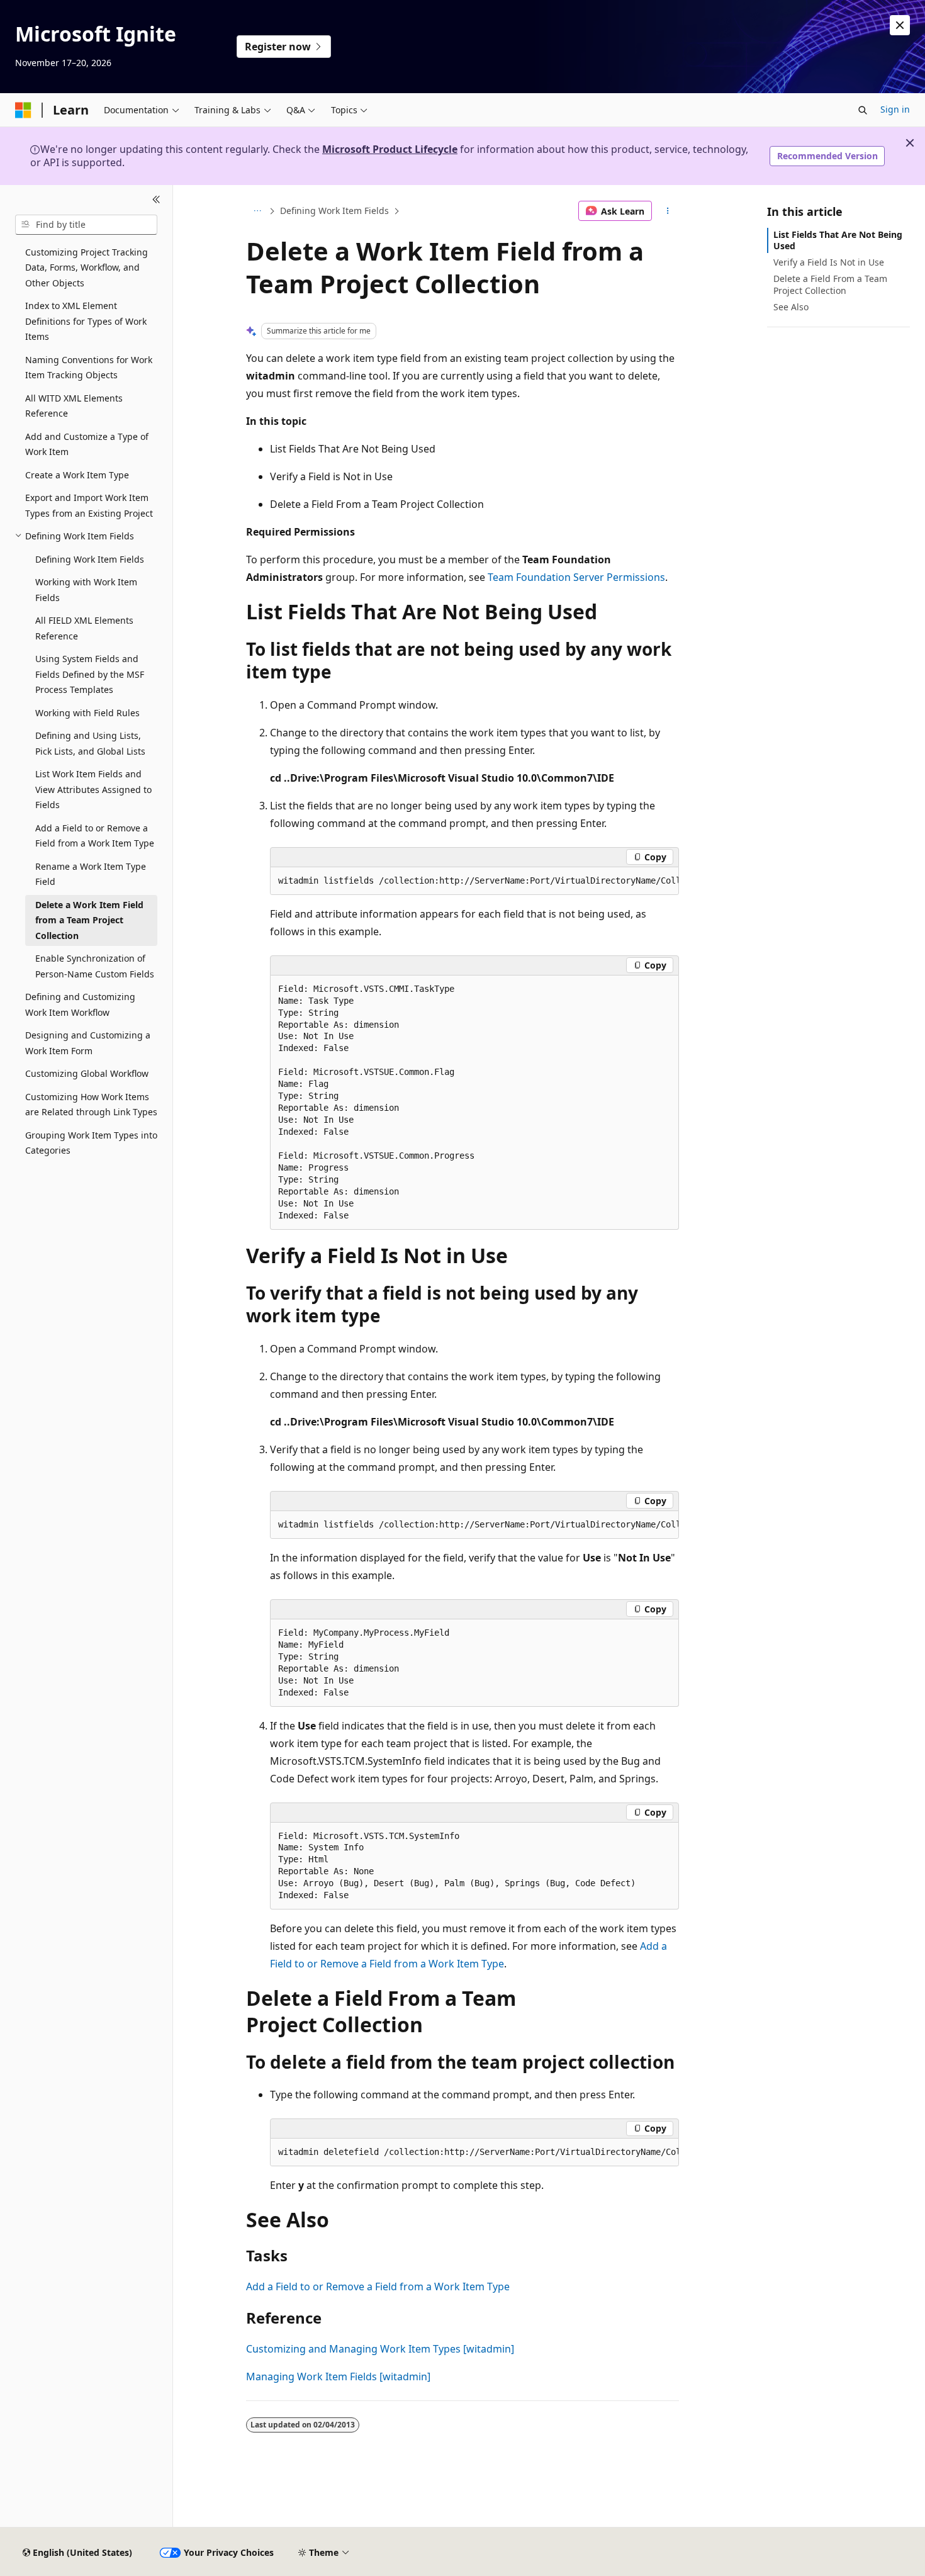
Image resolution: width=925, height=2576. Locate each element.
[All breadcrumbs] (257, 211)
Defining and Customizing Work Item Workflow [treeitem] (80, 1004)
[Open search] (863, 110)
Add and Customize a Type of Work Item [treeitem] (87, 444)
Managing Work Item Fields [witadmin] (338, 2376)
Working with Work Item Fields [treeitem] (86, 590)
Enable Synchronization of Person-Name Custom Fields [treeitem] (95, 966)
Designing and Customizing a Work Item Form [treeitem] (88, 1043)
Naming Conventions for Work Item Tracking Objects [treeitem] (89, 368)
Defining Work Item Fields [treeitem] (90, 559)
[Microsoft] (23, 110)
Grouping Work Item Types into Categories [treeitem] (91, 1143)
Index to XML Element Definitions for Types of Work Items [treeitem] (86, 321)
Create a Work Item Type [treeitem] (77, 475)
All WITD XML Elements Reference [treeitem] (74, 406)
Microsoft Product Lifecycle (390, 149)
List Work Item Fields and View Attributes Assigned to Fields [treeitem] (93, 789)
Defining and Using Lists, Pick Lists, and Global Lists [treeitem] (90, 743)
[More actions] (668, 211)
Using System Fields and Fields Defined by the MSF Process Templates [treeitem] (90, 674)
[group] (474, 881)
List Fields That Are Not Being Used (838, 240)
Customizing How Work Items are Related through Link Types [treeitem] (91, 1105)
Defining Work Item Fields (334, 211)
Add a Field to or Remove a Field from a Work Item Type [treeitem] (95, 836)
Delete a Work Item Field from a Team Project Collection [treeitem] (89, 920)
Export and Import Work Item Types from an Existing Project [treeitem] (89, 505)
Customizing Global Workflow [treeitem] (87, 1073)
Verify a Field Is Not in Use (829, 262)
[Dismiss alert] (900, 25)
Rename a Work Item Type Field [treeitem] (91, 874)
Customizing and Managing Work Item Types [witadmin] (380, 2349)
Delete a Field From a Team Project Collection (830, 284)
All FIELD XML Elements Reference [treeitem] (84, 628)
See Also (791, 307)
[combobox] (86, 225)
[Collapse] (156, 200)
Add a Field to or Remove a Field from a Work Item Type (378, 2286)
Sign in (895, 109)
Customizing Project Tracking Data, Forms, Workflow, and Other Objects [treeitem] (87, 267)
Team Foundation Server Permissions (576, 577)
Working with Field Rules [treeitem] (87, 713)
